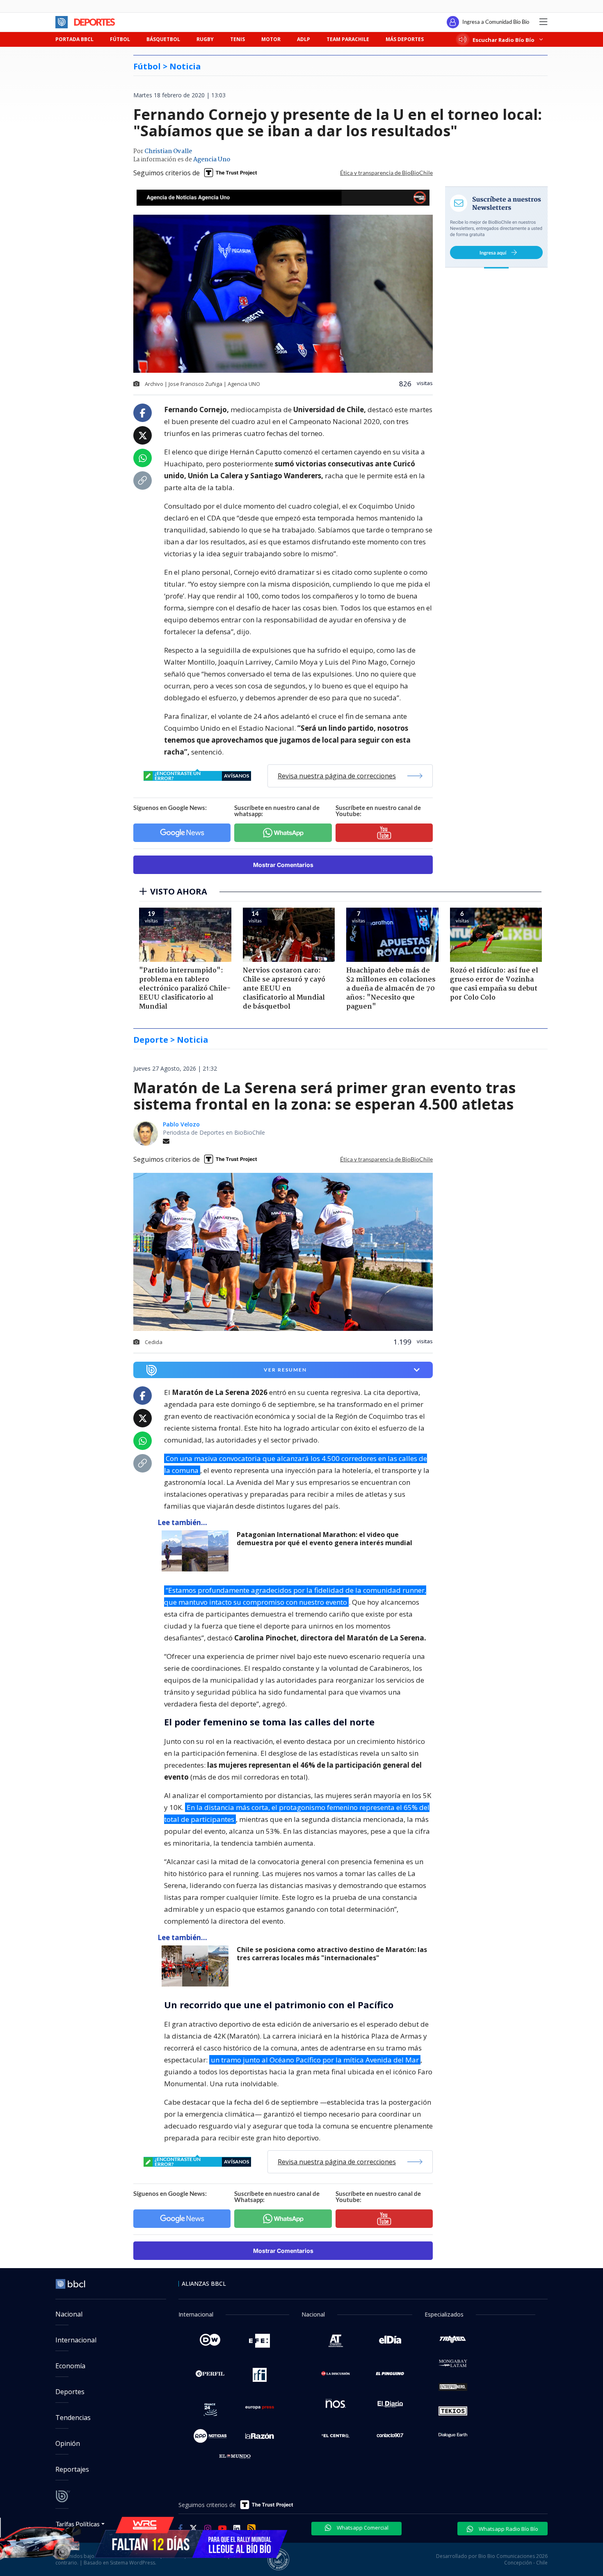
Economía (70, 2366)
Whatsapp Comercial (362, 2528)
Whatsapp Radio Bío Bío (508, 2529)
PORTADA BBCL (74, 39)
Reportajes (72, 2469)
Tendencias (73, 2418)
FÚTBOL (120, 39)
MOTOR (271, 39)
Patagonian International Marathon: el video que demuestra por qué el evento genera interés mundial (324, 1539)
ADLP (304, 39)
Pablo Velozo (181, 1124)
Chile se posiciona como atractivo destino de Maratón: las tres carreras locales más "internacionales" (332, 1954)
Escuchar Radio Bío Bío (504, 40)
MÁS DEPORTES (405, 39)
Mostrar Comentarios (283, 865)
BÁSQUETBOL (163, 39)
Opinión (68, 2443)
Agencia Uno (212, 160)
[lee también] (197, 1551)
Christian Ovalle (168, 151)
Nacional (69, 2314)
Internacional (76, 2340)
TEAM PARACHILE (348, 39)
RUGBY (205, 39)
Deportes (70, 2392)
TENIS (238, 39)
